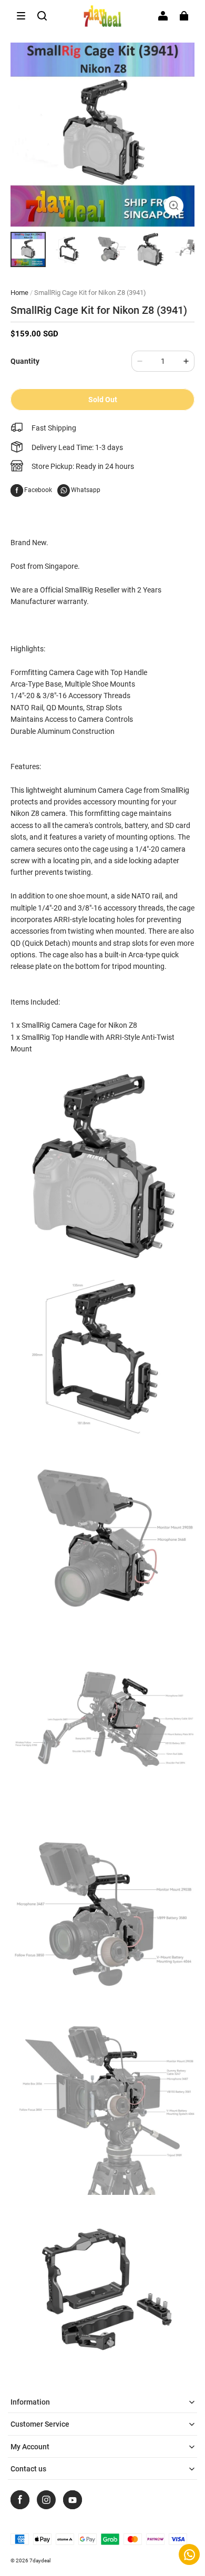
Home (19, 293)
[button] (21, 16)
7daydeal (40, 2560)
